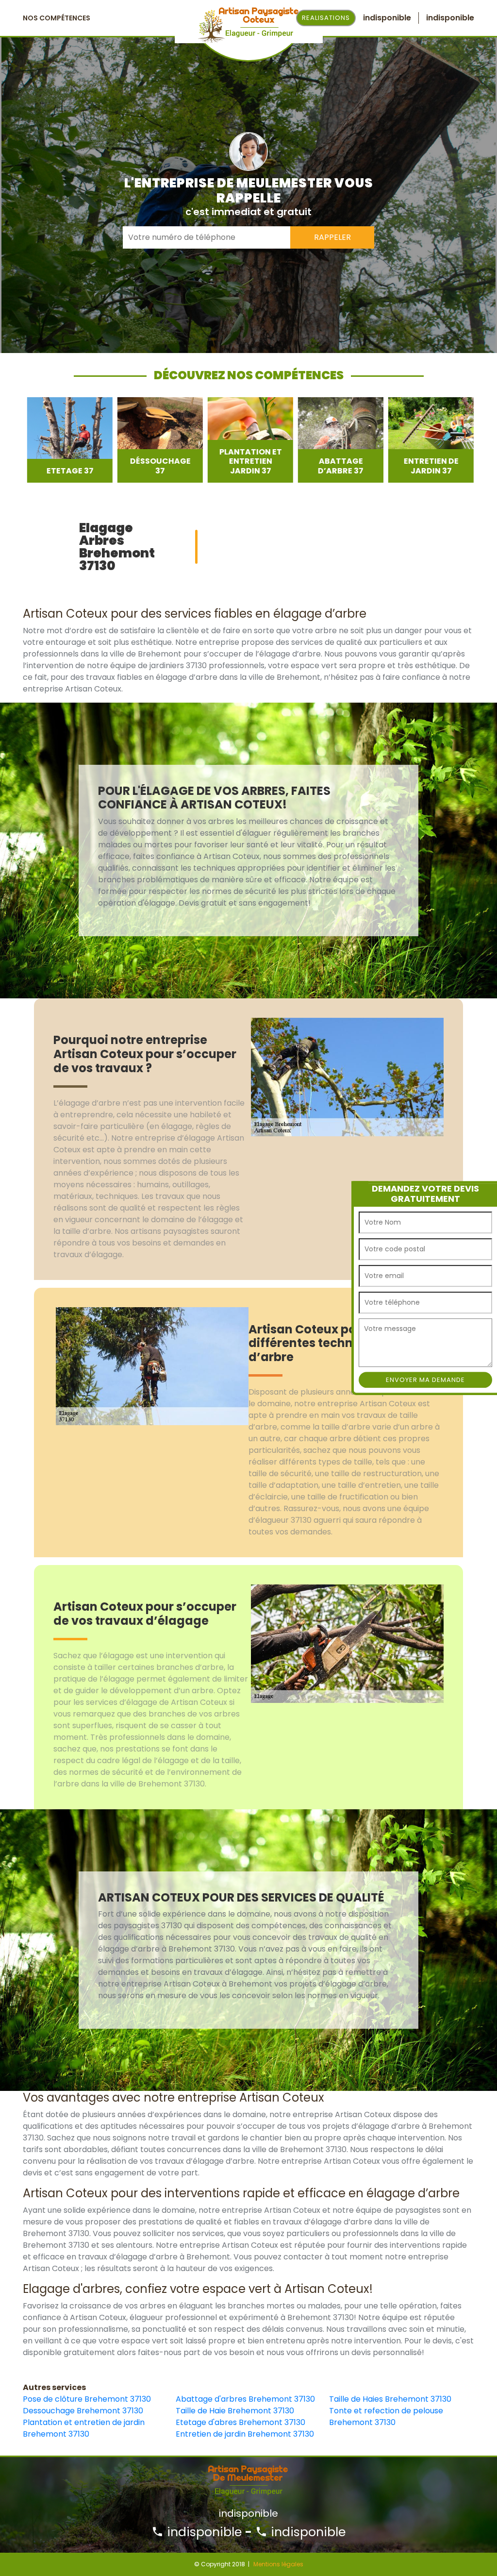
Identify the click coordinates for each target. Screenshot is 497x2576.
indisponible (203, 2532)
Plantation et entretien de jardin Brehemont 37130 (84, 2428)
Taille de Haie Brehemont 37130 (235, 2411)
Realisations (326, 18)
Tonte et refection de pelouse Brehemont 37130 (386, 2416)
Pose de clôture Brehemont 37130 (87, 2399)
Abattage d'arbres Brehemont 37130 (245, 2399)
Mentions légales (278, 2564)
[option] (66, 440)
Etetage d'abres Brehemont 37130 (240, 2422)
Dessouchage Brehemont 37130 (83, 2411)
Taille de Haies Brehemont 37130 (390, 2399)
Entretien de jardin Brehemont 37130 (245, 2434)
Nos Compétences (57, 18)
